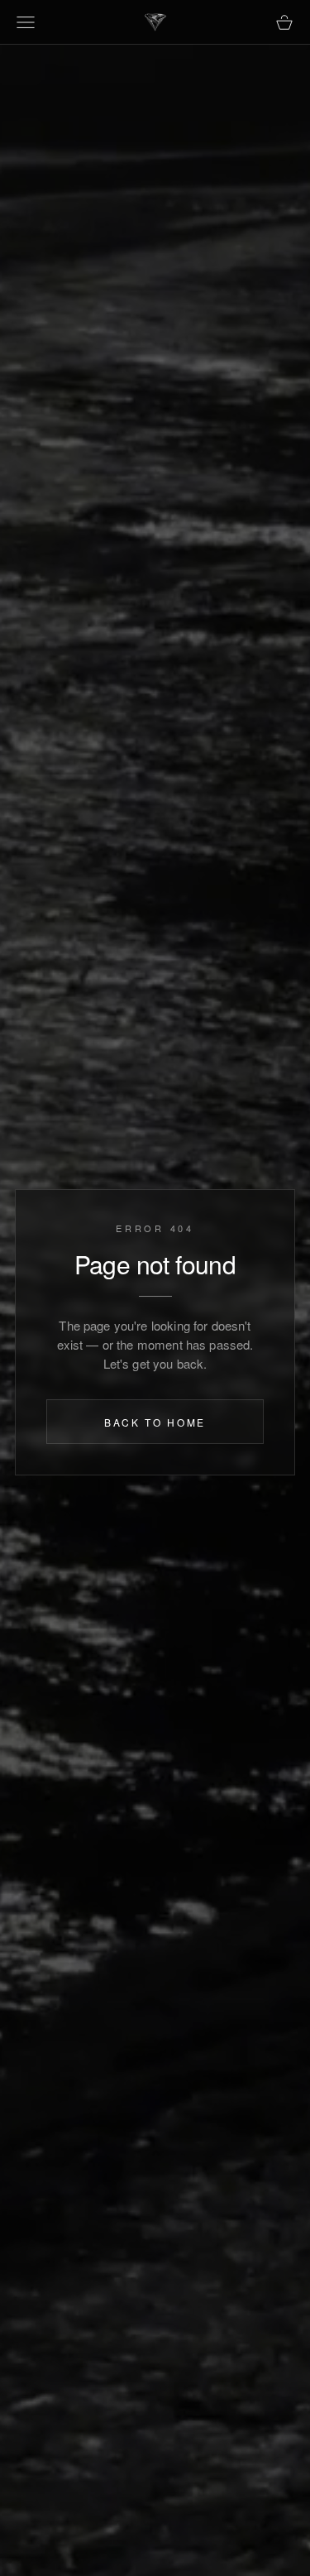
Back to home (155, 1423)
